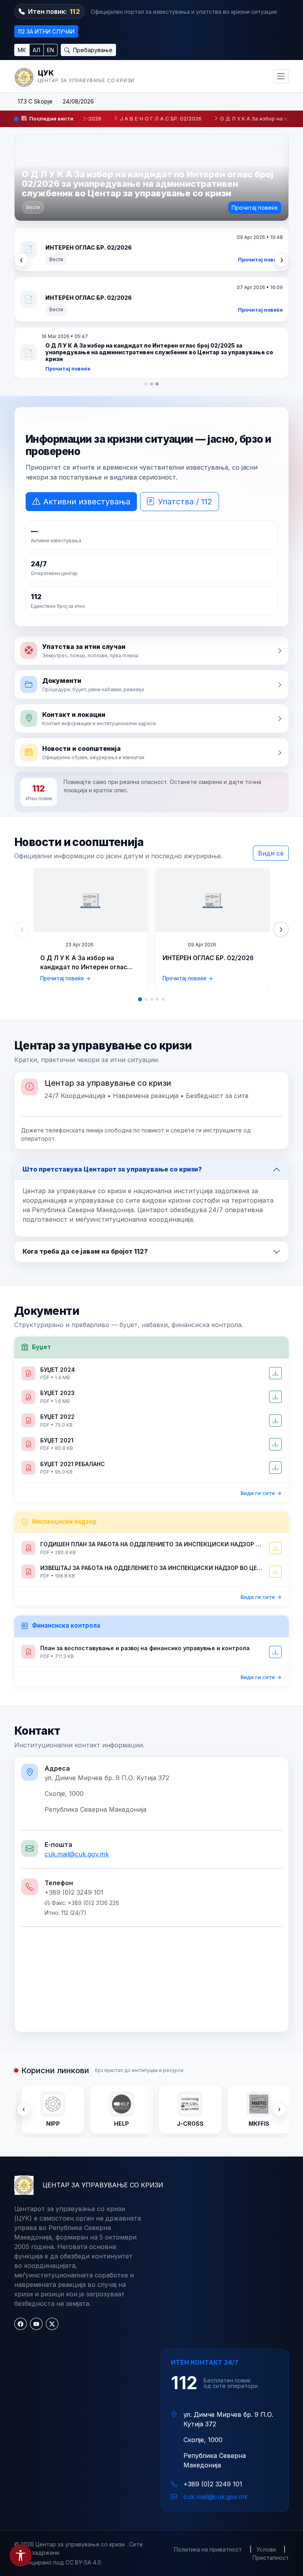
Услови (266, 2392)
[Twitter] (52, 2167)
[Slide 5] (163, 842)
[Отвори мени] (281, 76)
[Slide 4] (157, 842)
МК (22, 50)
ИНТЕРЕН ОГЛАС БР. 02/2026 (208, 801)
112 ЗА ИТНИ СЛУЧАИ (46, 31)
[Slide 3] (151, 842)
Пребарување (92, 50)
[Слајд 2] (151, 227)
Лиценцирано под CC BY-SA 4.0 (58, 2405)
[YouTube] (36, 2167)
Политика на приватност (208, 2392)
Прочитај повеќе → (65, 822)
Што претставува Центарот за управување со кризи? (112, 1012)
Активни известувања (87, 344)
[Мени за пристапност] (21, 2555)
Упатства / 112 (185, 344)
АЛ (36, 50)
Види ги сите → (261, 1336)
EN (50, 50)
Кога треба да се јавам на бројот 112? (85, 1094)
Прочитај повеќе (255, 208)
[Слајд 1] (146, 227)
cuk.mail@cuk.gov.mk (77, 1697)
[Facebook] (21, 2167)
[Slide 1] (140, 842)
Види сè (271, 696)
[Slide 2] (146, 842)
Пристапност (271, 2400)
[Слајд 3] (157, 227)
